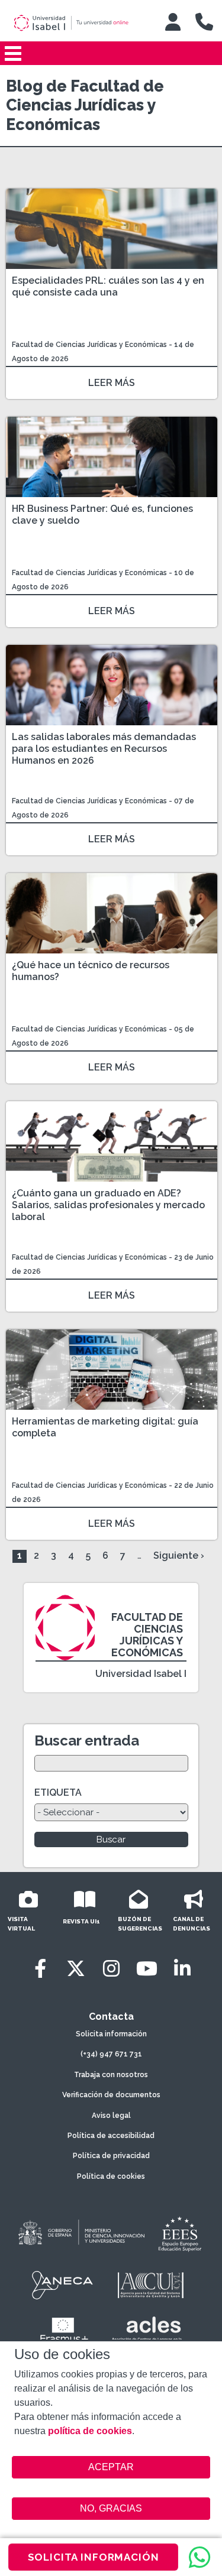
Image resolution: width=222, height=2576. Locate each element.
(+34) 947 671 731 (111, 2054)
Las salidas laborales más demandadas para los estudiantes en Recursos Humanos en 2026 (104, 749)
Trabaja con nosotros (111, 2075)
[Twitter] (76, 1969)
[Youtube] (147, 1969)
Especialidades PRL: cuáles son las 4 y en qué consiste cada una (108, 286)
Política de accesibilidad (111, 2136)
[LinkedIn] (182, 1969)
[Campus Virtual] (173, 22)
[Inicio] (79, 23)
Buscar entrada (87, 1740)
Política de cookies (111, 2176)
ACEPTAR (111, 2467)
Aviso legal (111, 2116)
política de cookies (90, 2431)
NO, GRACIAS (111, 2508)
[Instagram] (111, 1969)
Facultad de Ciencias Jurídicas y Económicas (90, 345)
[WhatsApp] (200, 2557)
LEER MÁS (112, 383)
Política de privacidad (111, 2156)
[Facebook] (40, 1969)
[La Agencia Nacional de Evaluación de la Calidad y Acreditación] (63, 2285)
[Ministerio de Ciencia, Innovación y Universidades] (81, 2233)
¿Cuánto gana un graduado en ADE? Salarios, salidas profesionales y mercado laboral (108, 1205)
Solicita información (111, 2034)
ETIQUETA (58, 1793)
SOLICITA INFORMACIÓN (94, 2557)
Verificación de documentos (111, 2095)
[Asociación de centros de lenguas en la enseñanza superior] (147, 2331)
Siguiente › (179, 1555)
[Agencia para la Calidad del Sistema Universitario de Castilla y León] (150, 2285)
